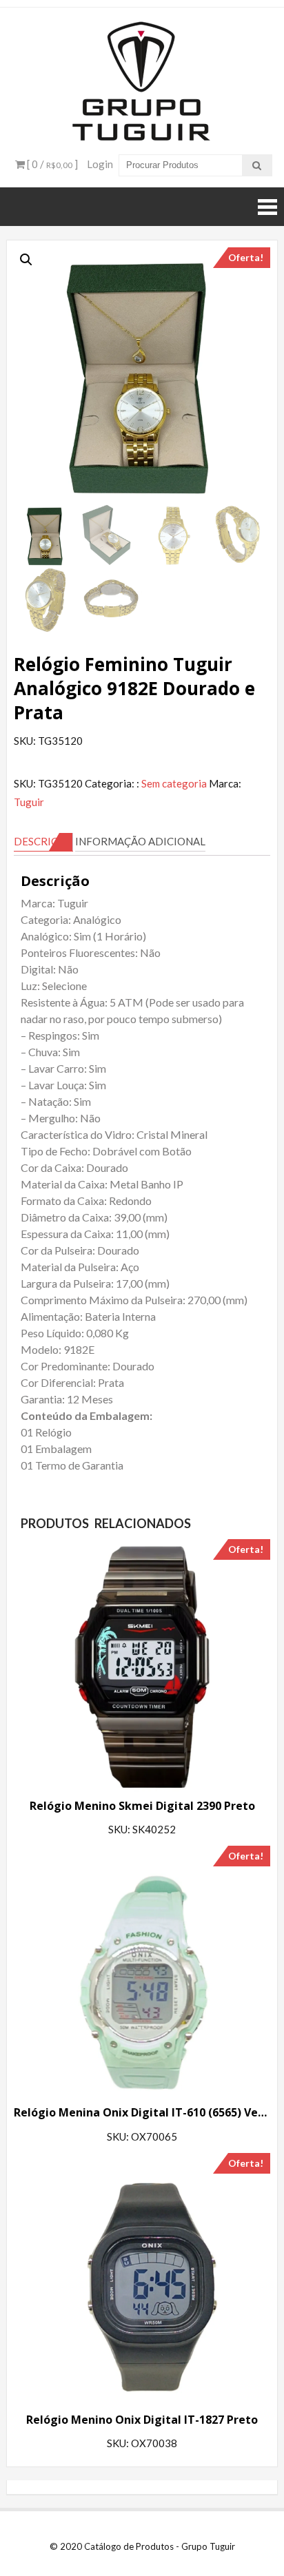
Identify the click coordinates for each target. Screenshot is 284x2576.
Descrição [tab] (43, 841)
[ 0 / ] (51, 164)
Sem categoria (174, 783)
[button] (26, 260)
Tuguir (29, 802)
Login (100, 164)
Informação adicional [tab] (140, 841)
